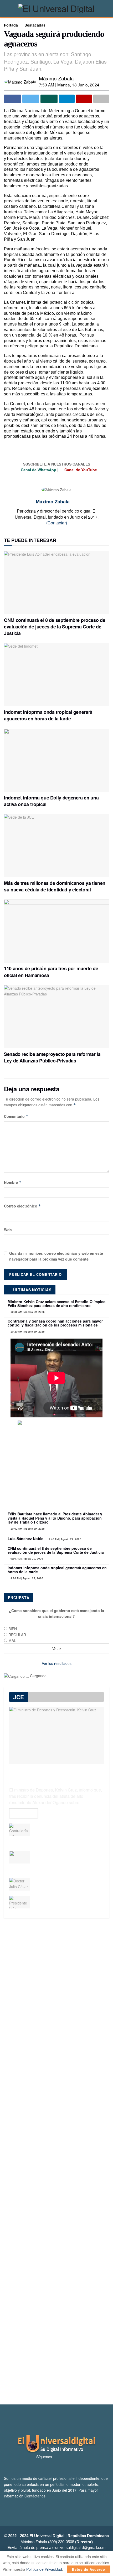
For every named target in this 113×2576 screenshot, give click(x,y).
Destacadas (35, 25)
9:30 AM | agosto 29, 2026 (26, 1559)
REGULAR (17, 1635)
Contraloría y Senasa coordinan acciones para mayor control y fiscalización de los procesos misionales (55, 1323)
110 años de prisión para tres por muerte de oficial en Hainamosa (51, 972)
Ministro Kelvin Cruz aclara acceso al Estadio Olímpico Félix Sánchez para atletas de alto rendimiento (57, 1304)
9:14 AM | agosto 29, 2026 (26, 1578)
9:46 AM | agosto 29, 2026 (65, 1539)
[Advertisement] (56, 2161)
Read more (24, 1813)
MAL (12, 1640)
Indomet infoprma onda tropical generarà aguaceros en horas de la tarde (48, 715)
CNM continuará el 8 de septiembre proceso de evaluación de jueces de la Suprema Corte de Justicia (55, 627)
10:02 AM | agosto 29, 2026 (27, 1529)
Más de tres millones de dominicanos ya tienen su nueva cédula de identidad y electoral (55, 886)
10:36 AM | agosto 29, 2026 (27, 1312)
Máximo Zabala (56, 78)
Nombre (13, 1182)
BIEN (13, 1629)
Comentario (16, 1116)
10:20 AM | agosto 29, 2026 (27, 1332)
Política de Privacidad (44, 2569)
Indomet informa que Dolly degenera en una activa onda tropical (51, 801)
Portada (11, 25)
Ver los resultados (57, 1663)
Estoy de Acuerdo (89, 2569)
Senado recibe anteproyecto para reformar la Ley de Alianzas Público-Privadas (52, 1057)
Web (8, 1230)
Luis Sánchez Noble (25, 1539)
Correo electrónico (22, 1206)
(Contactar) (57, 523)
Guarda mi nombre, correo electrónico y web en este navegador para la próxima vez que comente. (56, 1256)
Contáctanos (35, 2496)
